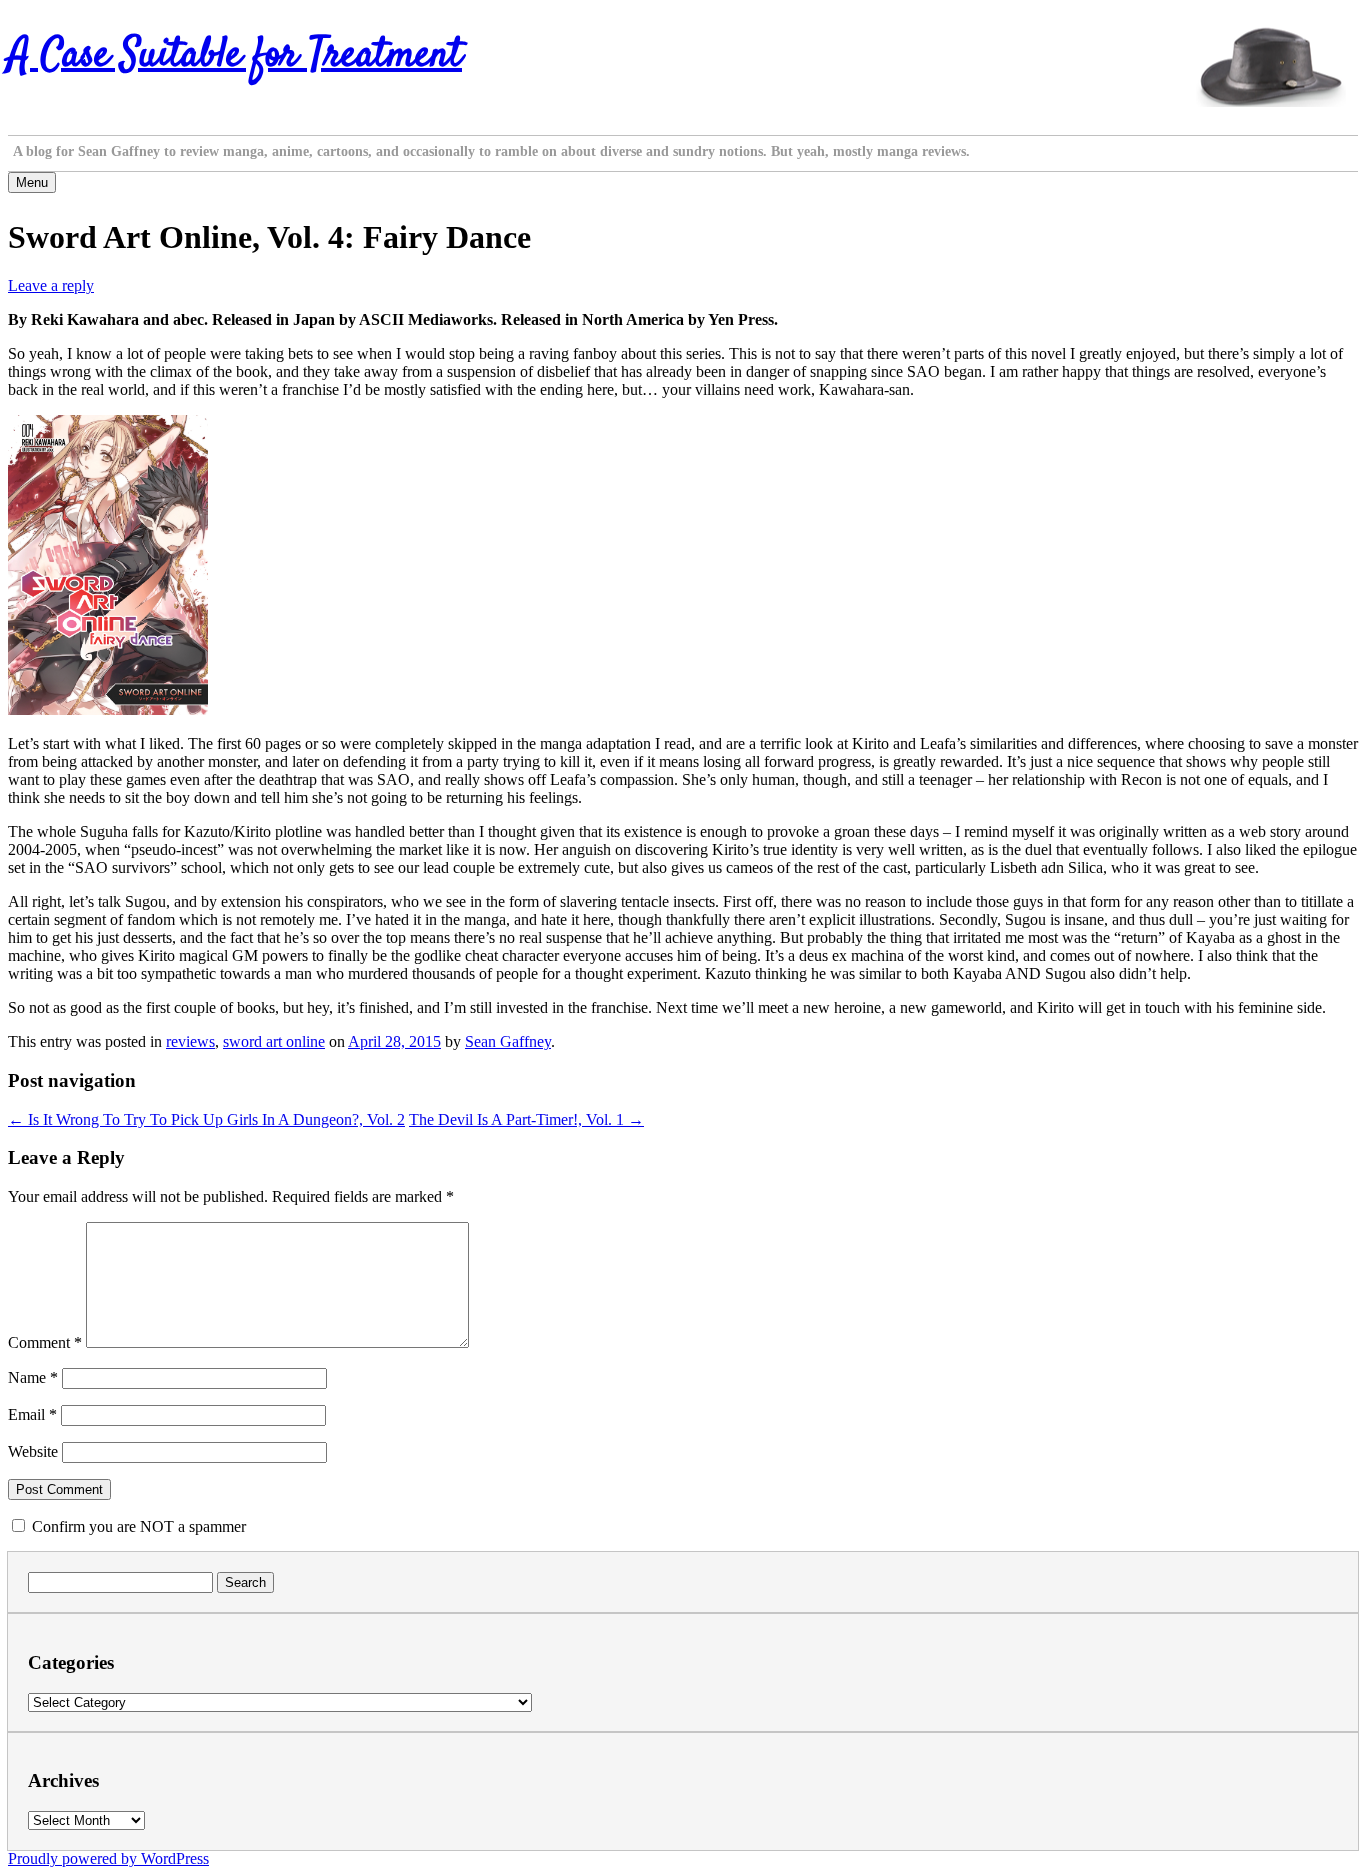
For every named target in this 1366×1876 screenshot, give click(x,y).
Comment (45, 1342)
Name (33, 1377)
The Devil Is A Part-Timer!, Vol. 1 (526, 1119)
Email (32, 1414)
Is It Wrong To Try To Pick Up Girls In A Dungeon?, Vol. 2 (206, 1119)
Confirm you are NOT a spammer (137, 1526)
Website (33, 1451)
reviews (190, 1041)
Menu (32, 182)
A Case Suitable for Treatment (235, 56)
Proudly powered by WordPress (108, 1858)
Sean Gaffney (508, 1041)
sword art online (274, 1041)
